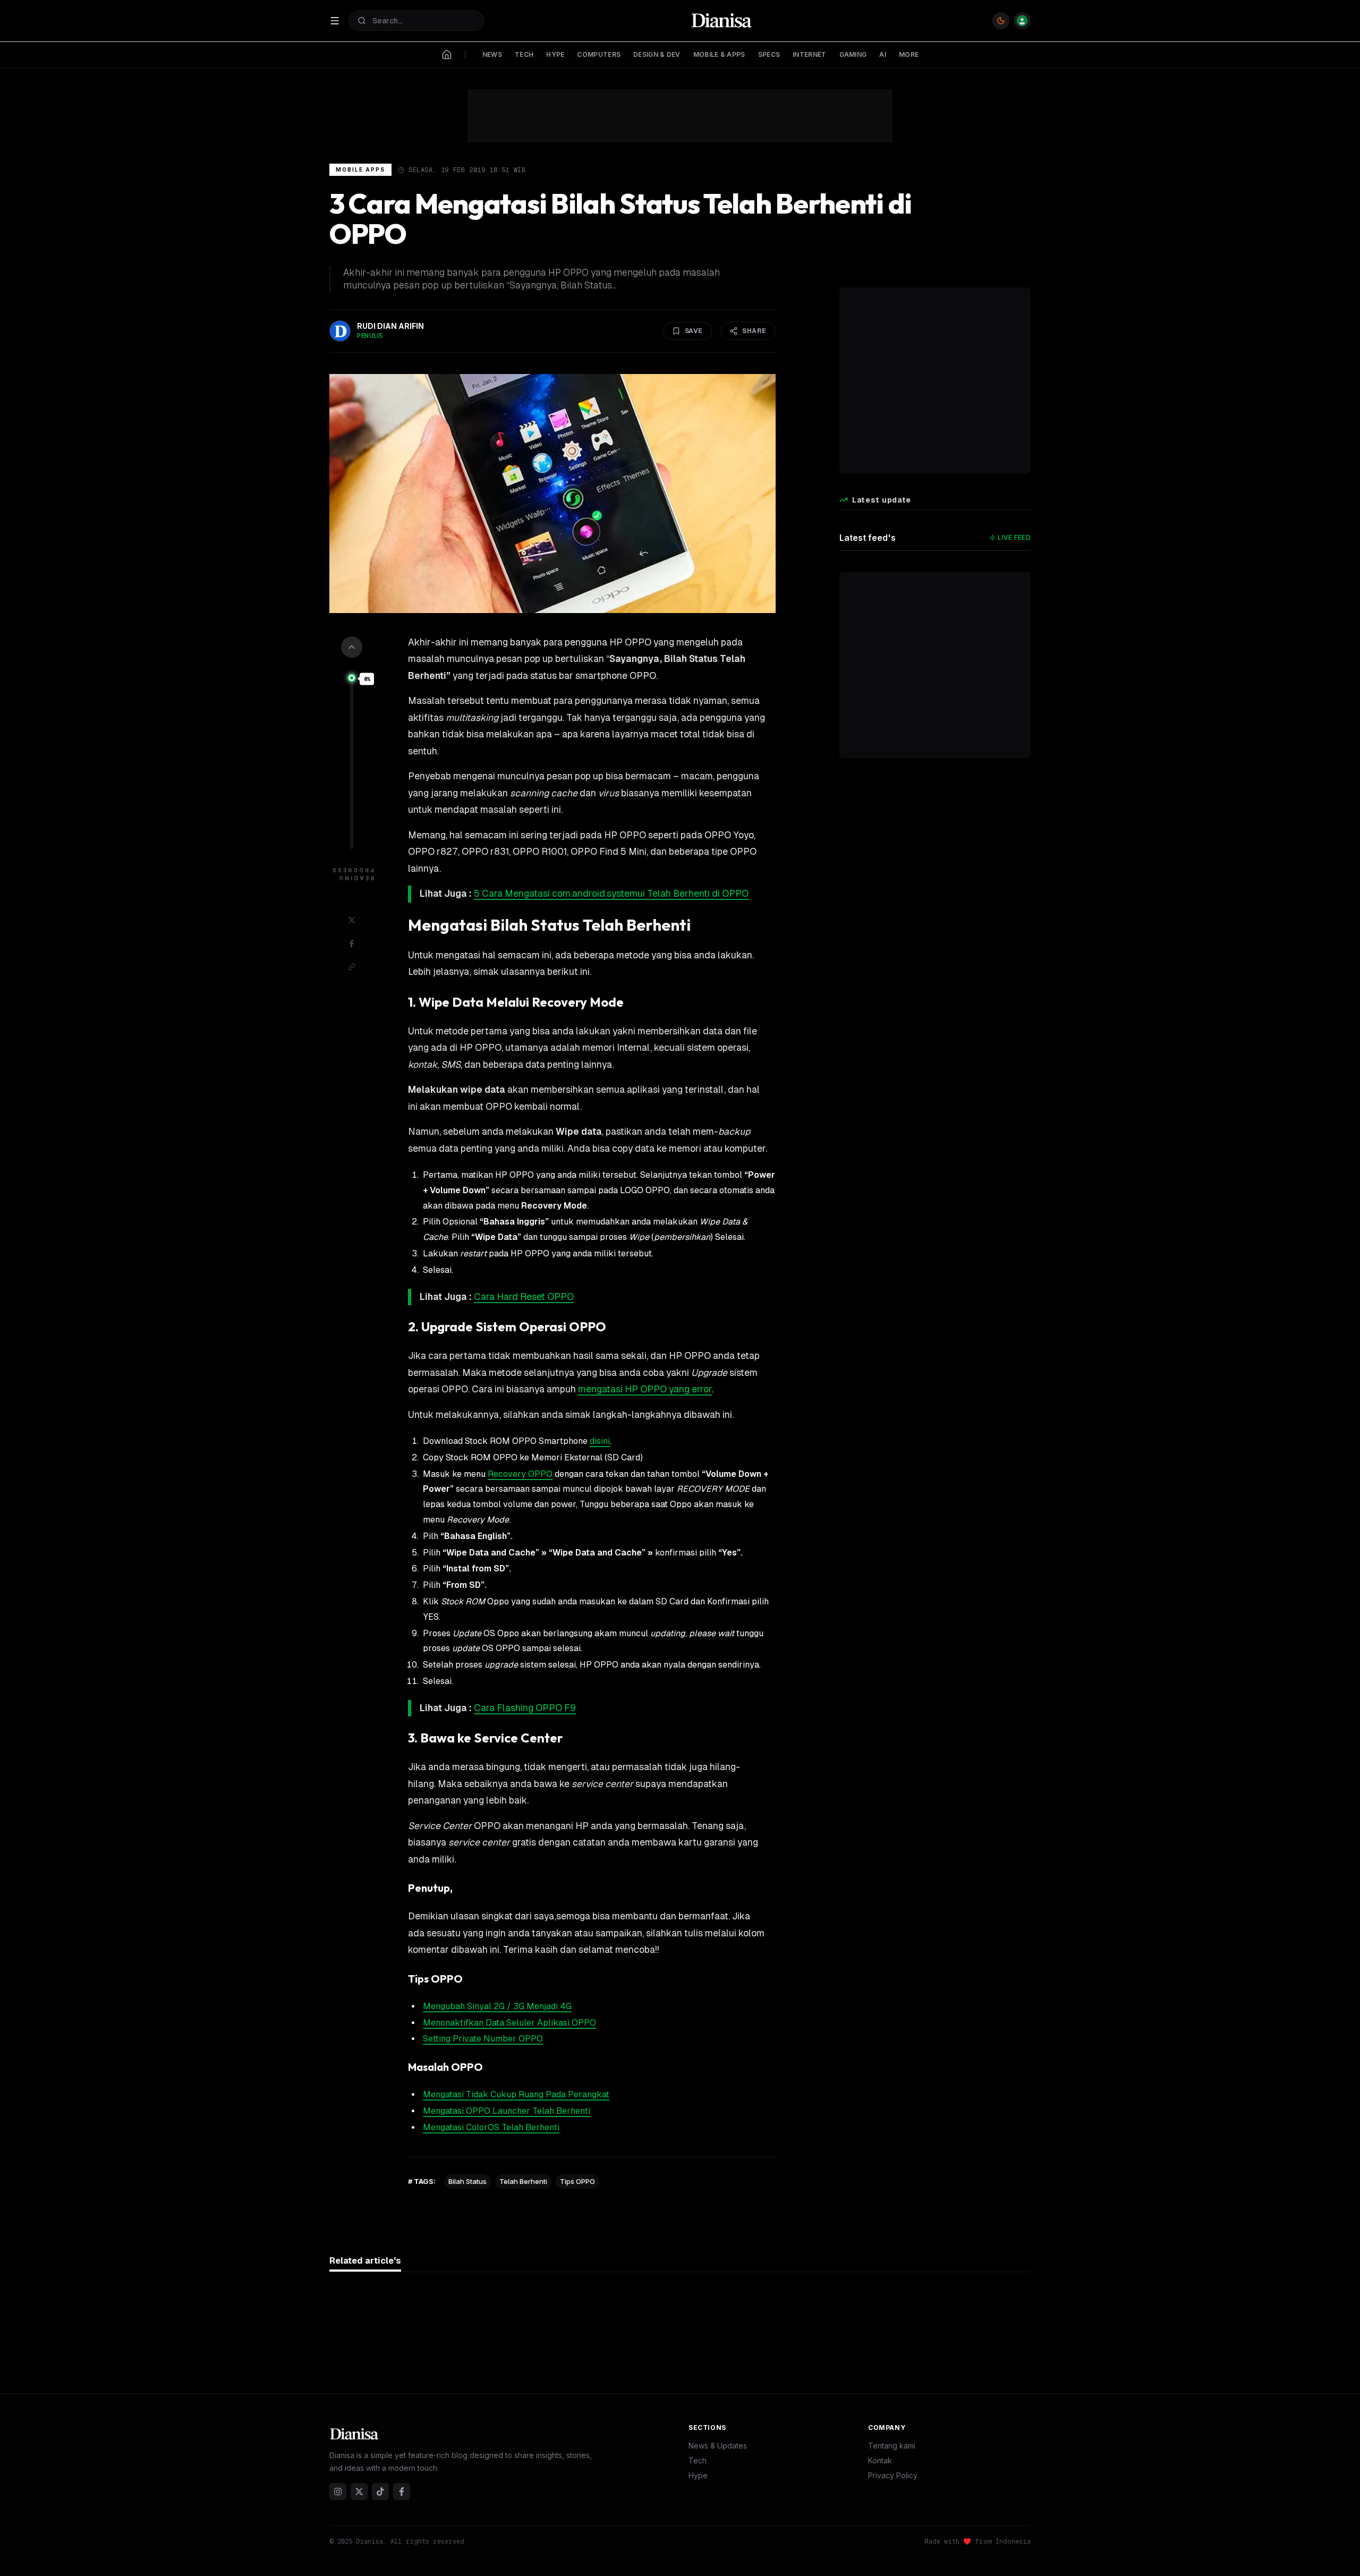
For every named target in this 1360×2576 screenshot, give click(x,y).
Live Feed (1014, 537)
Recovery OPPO (520, 1474)
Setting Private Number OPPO (483, 2039)
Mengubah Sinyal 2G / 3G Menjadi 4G (497, 2006)
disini (600, 1441)
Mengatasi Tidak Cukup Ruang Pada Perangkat (516, 2094)
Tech (698, 2460)
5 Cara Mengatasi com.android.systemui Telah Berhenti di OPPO (611, 894)
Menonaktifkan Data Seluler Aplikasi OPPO (509, 2023)
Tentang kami (892, 2446)
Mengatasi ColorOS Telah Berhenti (491, 2127)
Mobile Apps (360, 169)
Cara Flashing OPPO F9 (525, 1708)
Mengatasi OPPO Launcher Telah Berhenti (507, 2111)
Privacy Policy (893, 2475)
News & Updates (718, 2446)
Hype (698, 2475)
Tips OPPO (577, 2181)
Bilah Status (467, 2181)
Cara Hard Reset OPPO (524, 1297)
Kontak (880, 2460)
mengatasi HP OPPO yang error (645, 1389)
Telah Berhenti (523, 2181)
